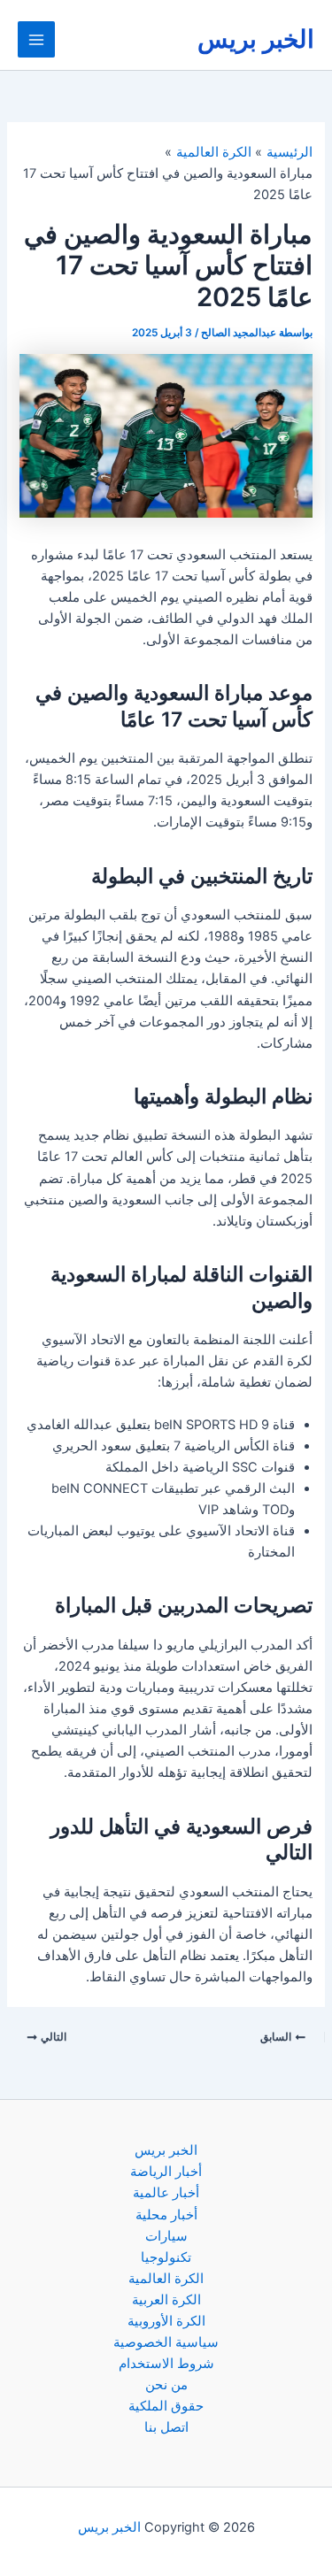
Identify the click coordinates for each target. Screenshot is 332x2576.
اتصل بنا (166, 2427)
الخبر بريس (256, 39)
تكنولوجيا (166, 2257)
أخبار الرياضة (166, 2172)
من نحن (166, 2385)
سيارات (166, 2236)
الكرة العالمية (166, 2279)
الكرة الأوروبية (166, 2321)
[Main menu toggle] (36, 40)
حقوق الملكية (166, 2406)
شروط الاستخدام (166, 2364)
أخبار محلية (166, 2215)
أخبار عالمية (166, 2193)
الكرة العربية (166, 2300)
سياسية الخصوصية (166, 2342)
